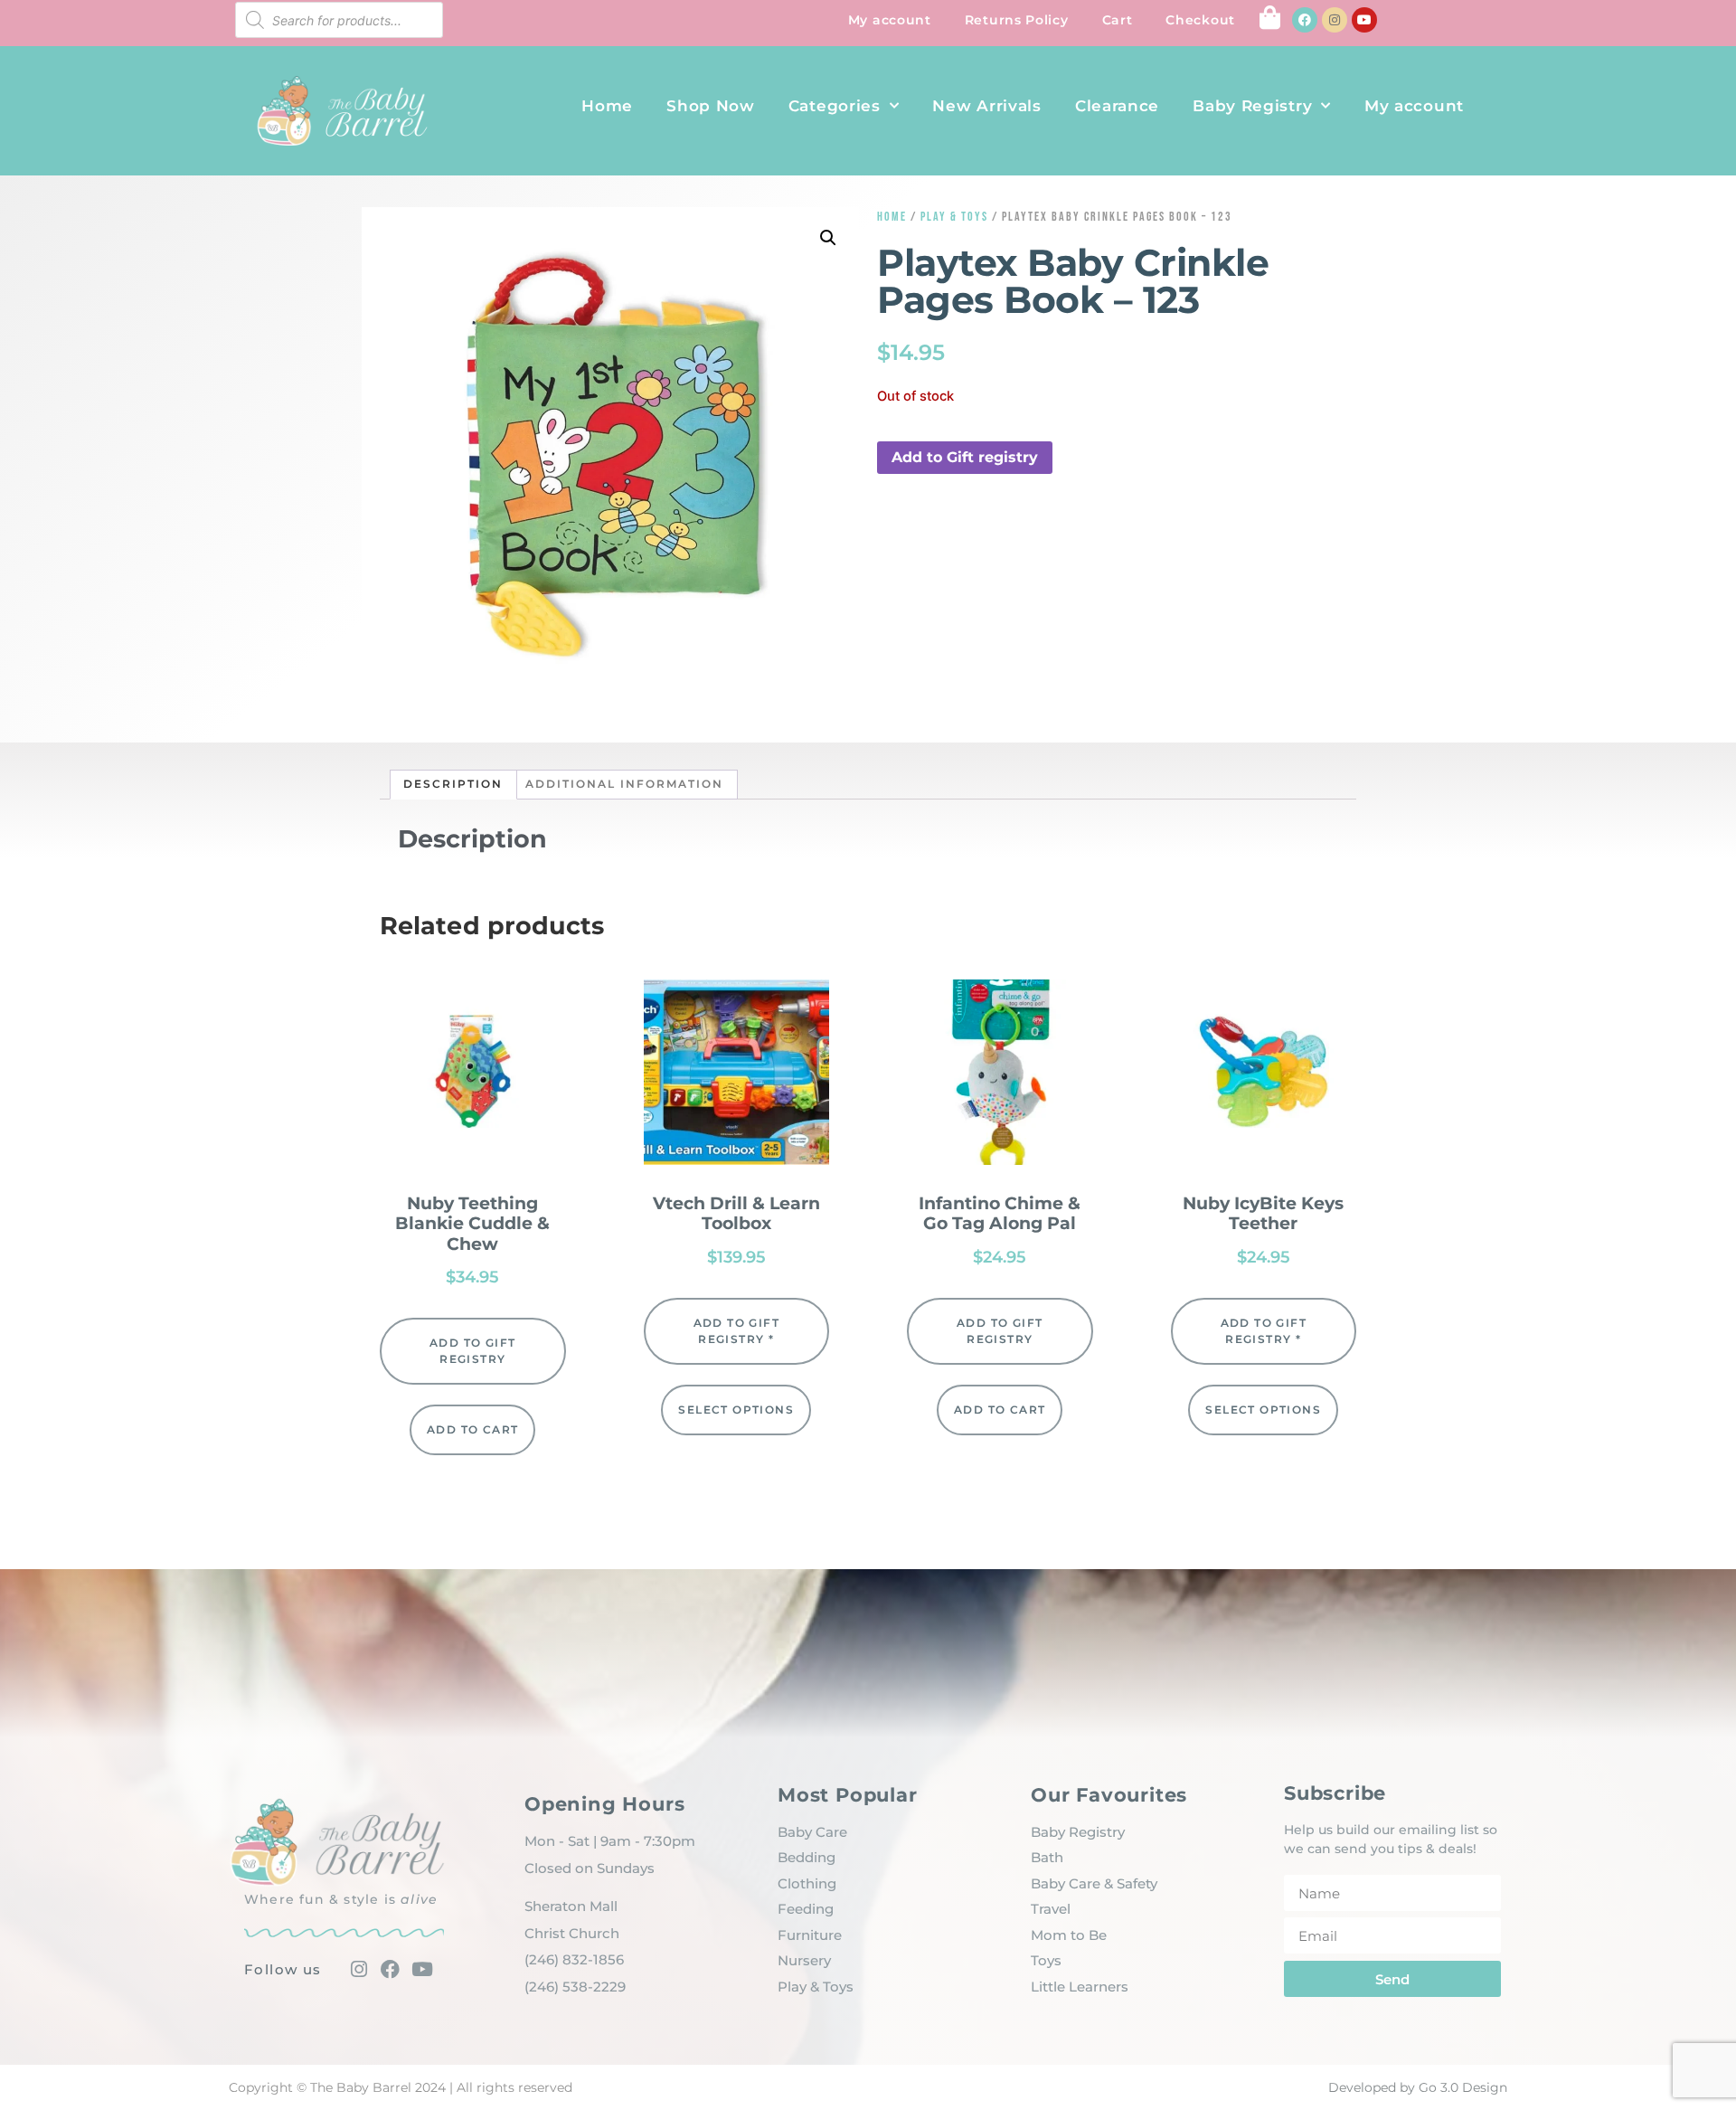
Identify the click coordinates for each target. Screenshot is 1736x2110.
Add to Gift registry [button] (965, 457)
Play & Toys (954, 217)
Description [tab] (453, 784)
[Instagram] (1335, 20)
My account (890, 20)
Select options (736, 1410)
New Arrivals (986, 106)
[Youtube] (1364, 20)
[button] (828, 238)
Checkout (1200, 20)
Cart (1118, 20)
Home (607, 106)
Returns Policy (1017, 20)
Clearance (1117, 106)
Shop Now (711, 106)
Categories (835, 106)
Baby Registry (1252, 106)
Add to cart (472, 1429)
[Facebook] (1305, 20)
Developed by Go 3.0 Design (1418, 2087)
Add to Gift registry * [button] (736, 1331)
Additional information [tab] (624, 784)
